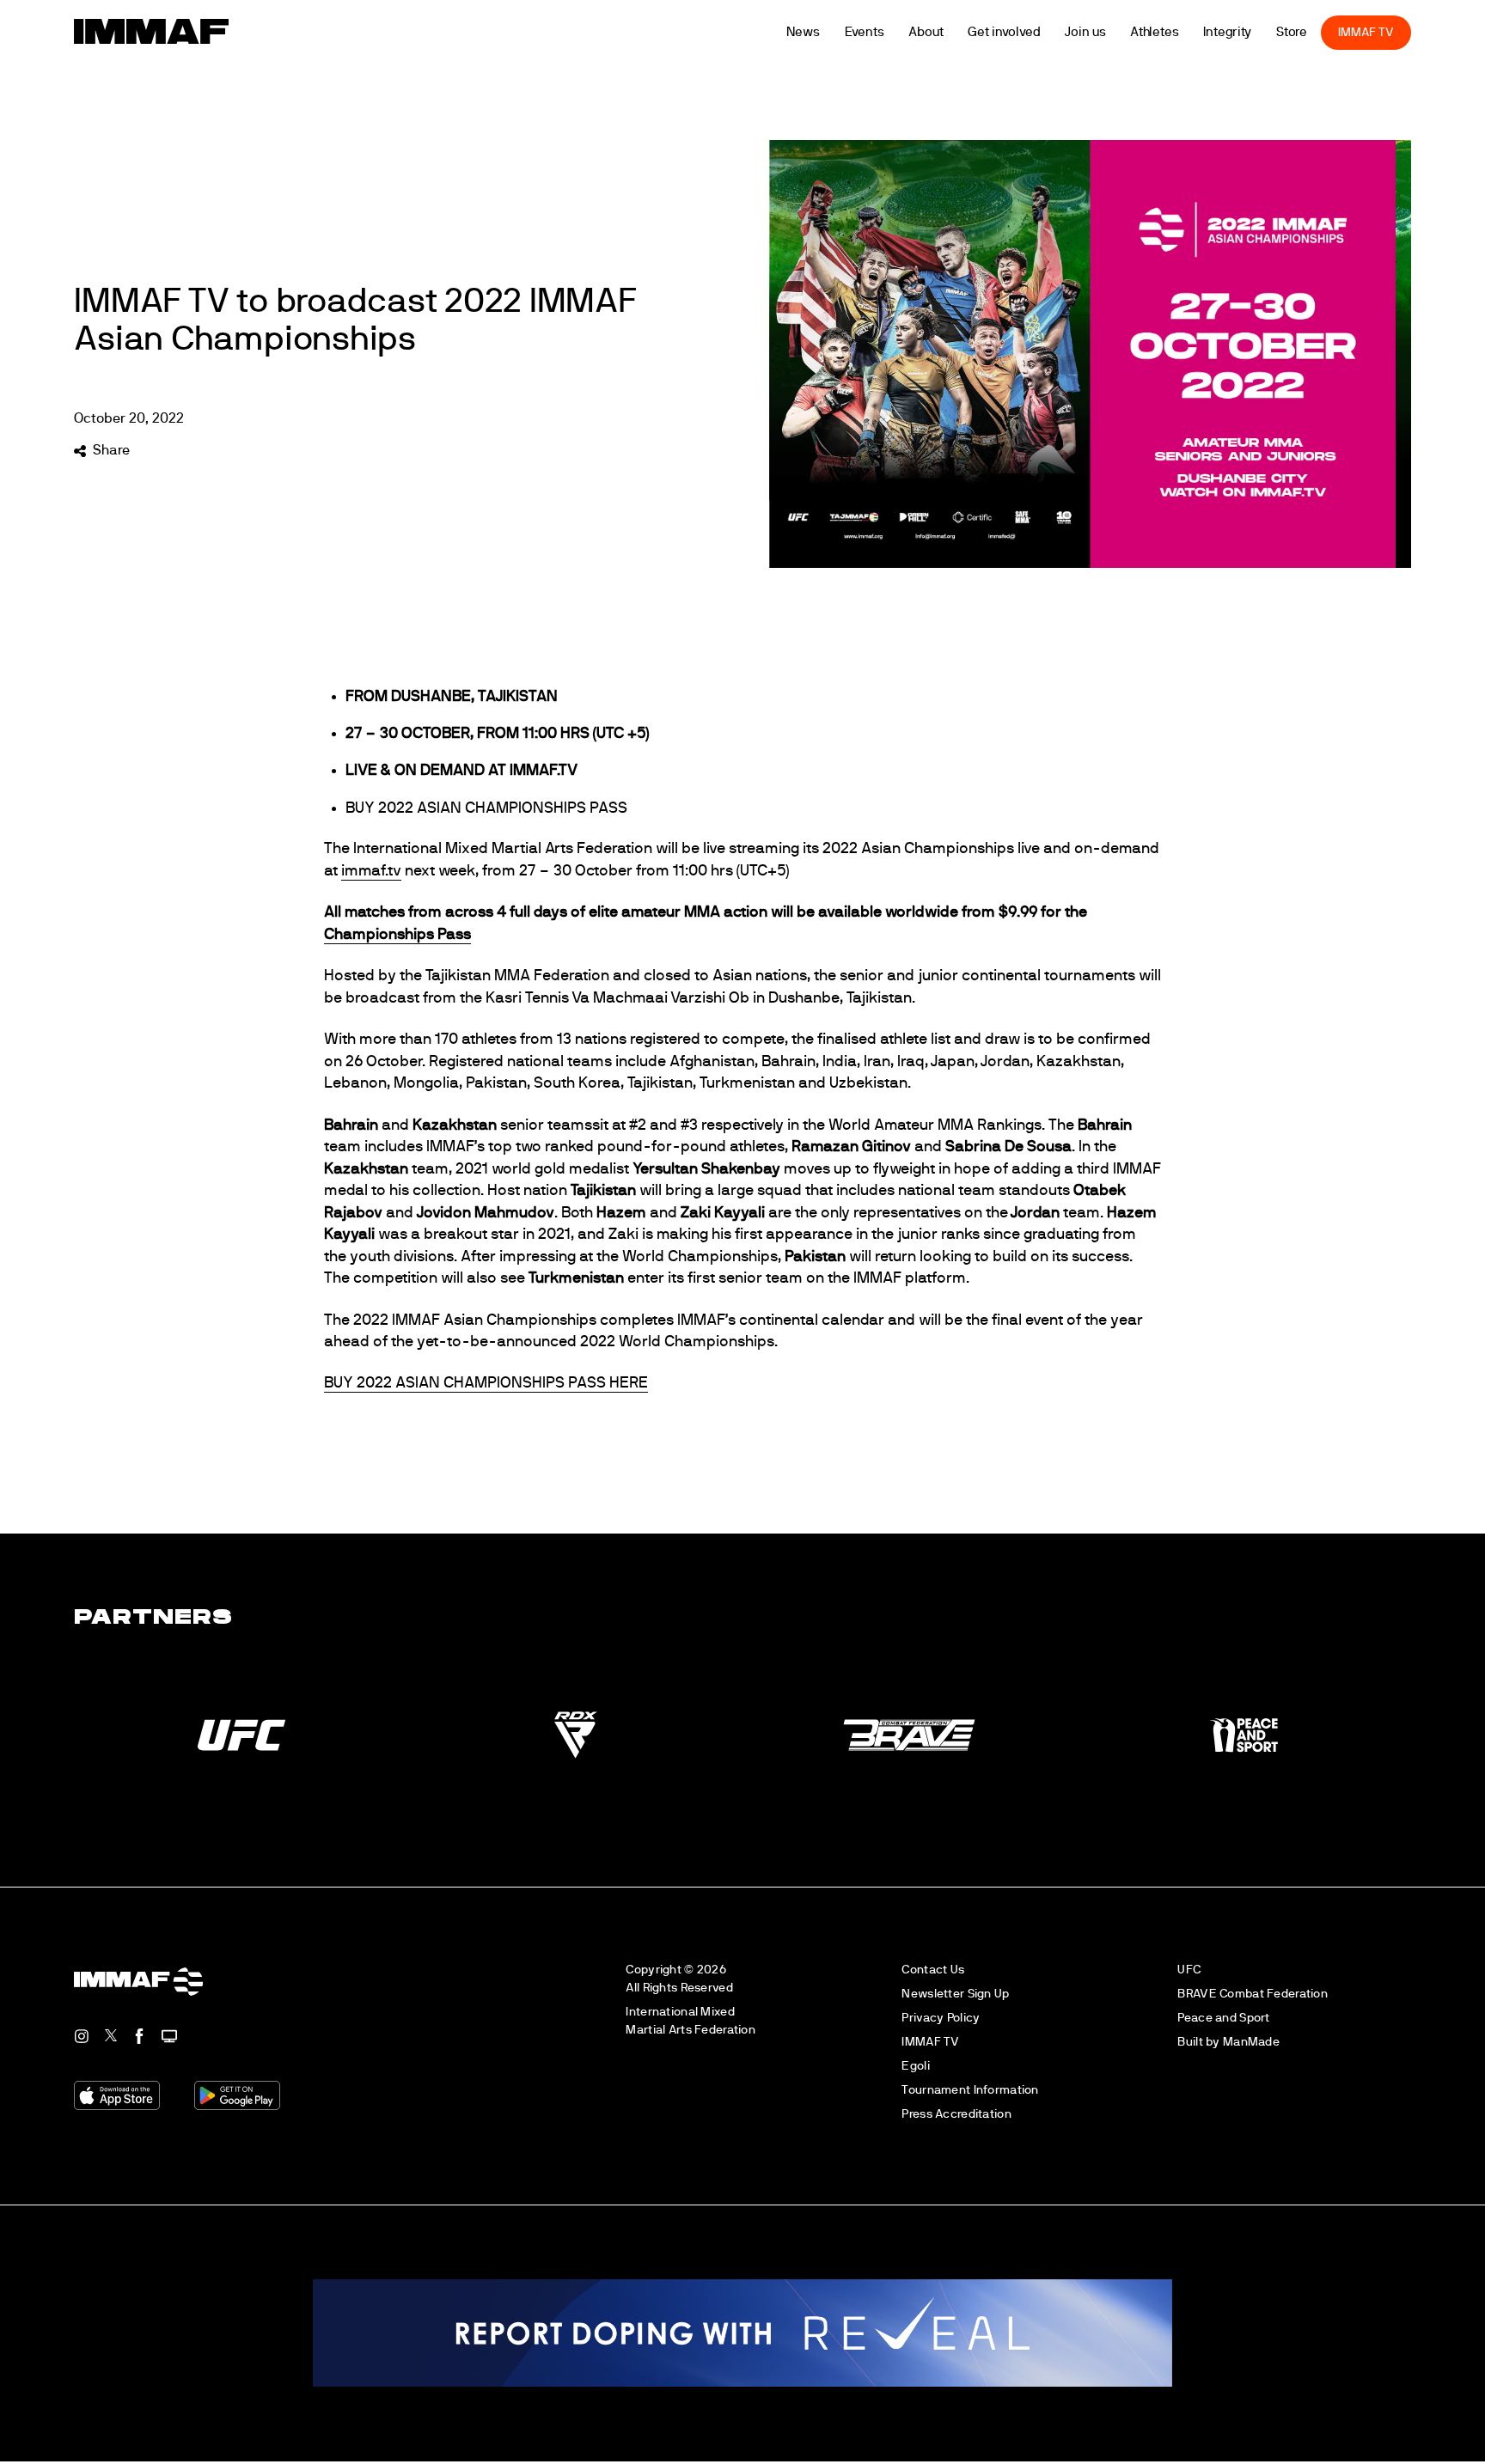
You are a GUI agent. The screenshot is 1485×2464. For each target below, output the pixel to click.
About (956, 32)
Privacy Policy (941, 2018)
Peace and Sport (1223, 2018)
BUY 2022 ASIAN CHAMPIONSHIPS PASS (486, 808)
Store (1321, 32)
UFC (1189, 1970)
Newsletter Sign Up (955, 1994)
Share (111, 450)
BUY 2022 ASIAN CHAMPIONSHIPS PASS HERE (486, 1383)
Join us (1115, 32)
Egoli (915, 2066)
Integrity (1257, 32)
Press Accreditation (956, 2114)
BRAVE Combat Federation (1253, 1994)
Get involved (1034, 32)
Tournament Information (970, 2090)
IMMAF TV (1396, 32)
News (833, 32)
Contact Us (933, 1970)
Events (894, 32)
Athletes (1184, 32)
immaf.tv (371, 871)
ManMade (1251, 2042)
